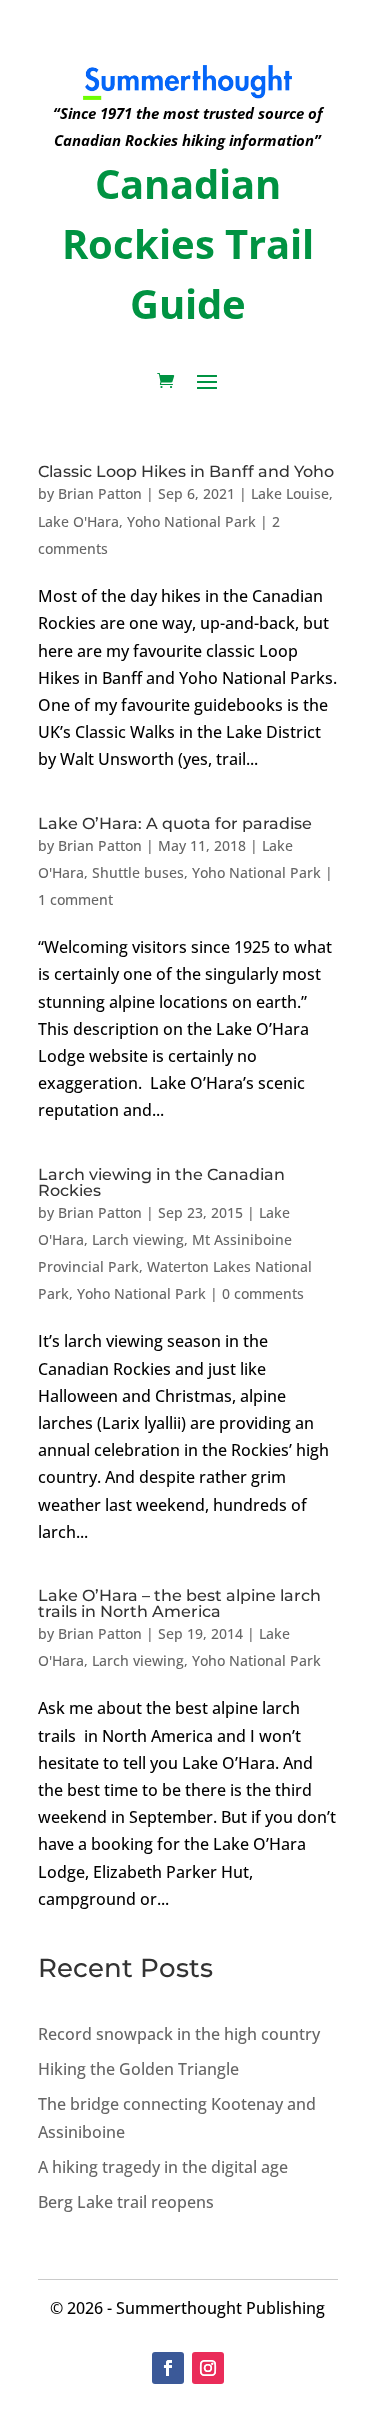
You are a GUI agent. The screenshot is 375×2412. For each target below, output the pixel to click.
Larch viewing (138, 1239)
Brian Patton (100, 493)
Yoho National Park (191, 521)
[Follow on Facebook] (168, 2368)
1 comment (75, 899)
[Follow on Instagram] (208, 2368)
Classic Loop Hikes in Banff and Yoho (186, 471)
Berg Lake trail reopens (126, 2202)
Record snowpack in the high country (179, 2034)
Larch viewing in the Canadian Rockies (161, 1182)
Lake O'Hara (78, 521)
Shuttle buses (138, 872)
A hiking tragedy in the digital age (163, 2167)
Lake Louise (290, 493)
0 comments (263, 1293)
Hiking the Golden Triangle (138, 2069)
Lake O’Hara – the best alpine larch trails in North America (179, 1603)
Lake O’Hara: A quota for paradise (175, 823)
